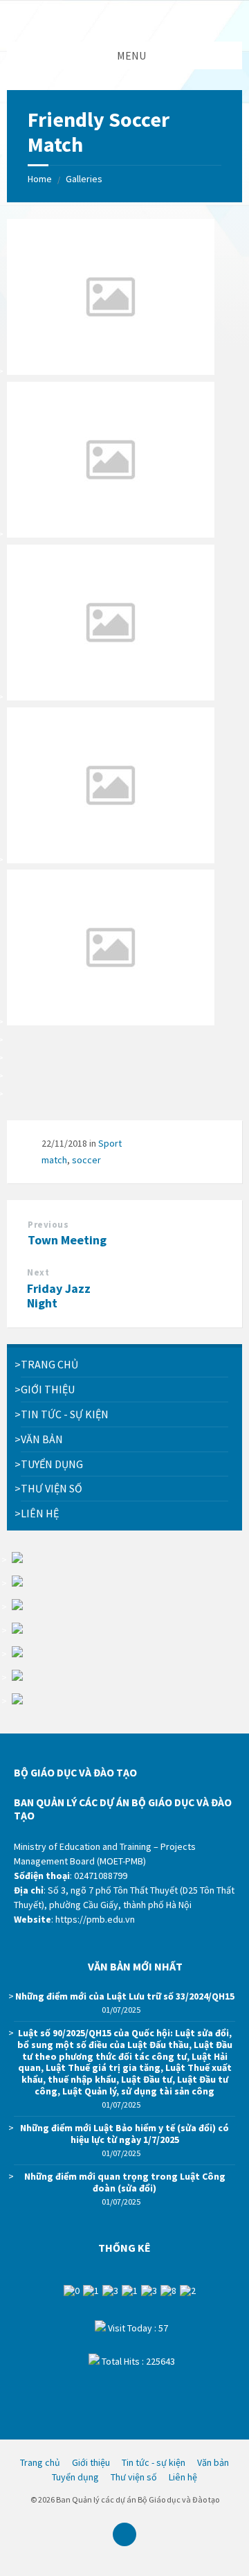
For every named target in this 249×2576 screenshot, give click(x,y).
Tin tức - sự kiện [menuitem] (154, 2462)
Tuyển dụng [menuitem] (75, 2477)
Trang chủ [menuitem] (40, 2462)
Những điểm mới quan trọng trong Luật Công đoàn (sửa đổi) (125, 2182)
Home (40, 179)
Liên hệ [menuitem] (183, 2477)
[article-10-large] (111, 371)
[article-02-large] (111, 696)
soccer (86, 1160)
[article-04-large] (111, 1021)
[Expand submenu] (218, 1389)
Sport (110, 1143)
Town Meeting (67, 1240)
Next (38, 1272)
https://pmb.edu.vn (95, 1919)
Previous (48, 1225)
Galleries (84, 179)
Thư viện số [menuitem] (134, 2477)
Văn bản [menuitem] (213, 2462)
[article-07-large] (111, 859)
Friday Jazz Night (59, 1296)
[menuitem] (124, 1365)
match (54, 1160)
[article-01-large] (111, 533)
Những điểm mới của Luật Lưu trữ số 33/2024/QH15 (125, 1996)
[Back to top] (124, 2534)
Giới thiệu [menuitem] (91, 2462)
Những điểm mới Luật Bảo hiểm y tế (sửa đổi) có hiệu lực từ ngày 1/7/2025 (124, 2134)
